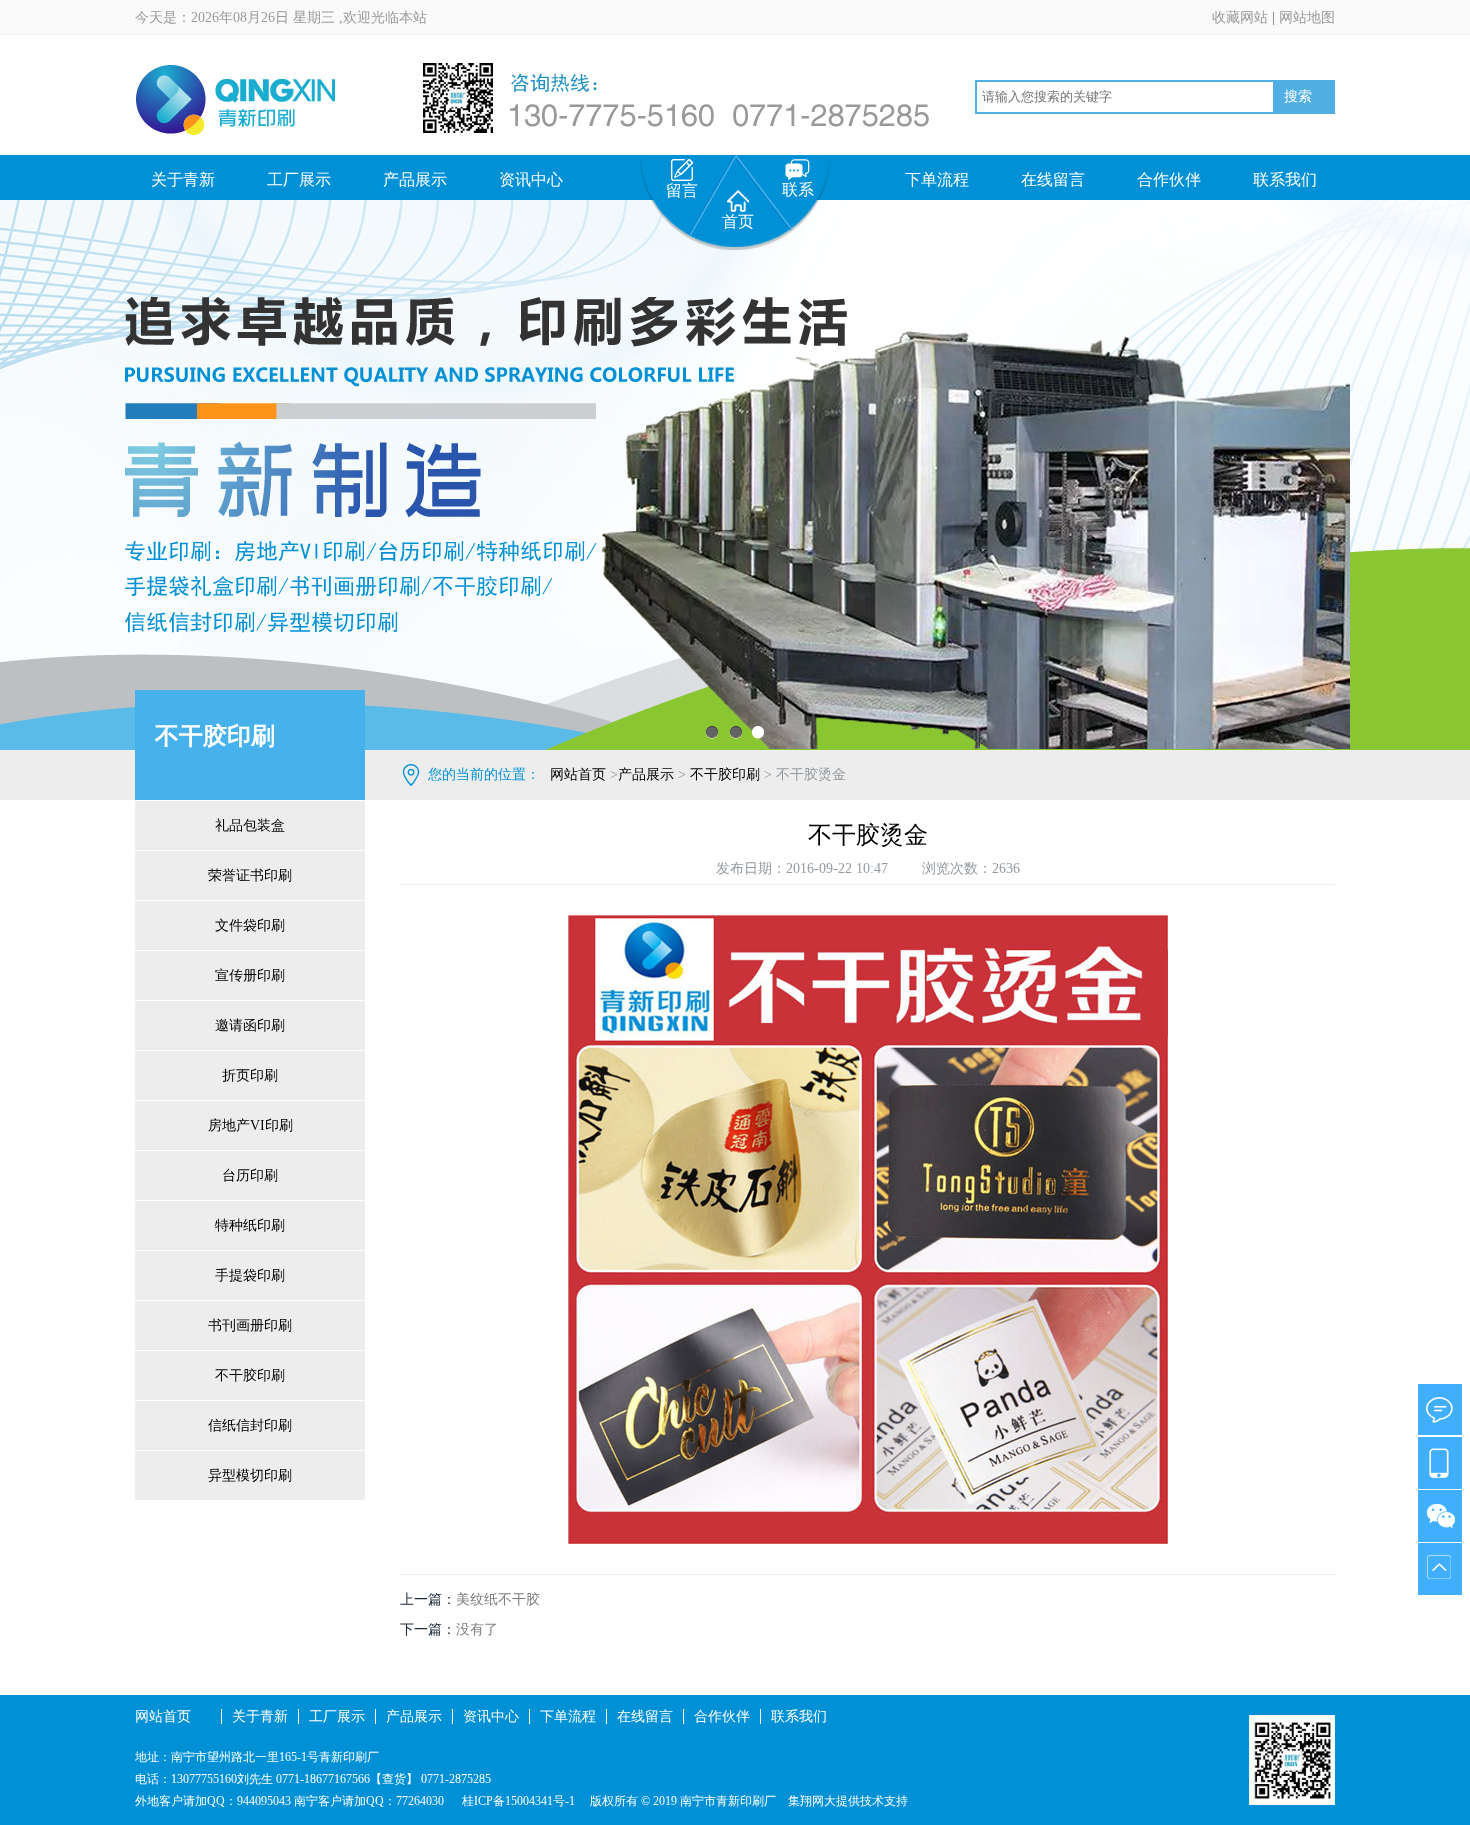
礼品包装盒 (250, 825)
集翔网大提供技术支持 (848, 1801)
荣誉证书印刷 (250, 875)
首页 (738, 221)
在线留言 (1053, 179)
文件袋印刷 (250, 925)
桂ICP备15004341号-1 (517, 1801)
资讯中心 (531, 179)
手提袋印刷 (250, 1275)
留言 (682, 190)
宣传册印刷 (250, 975)
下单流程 (937, 179)
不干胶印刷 (250, 1375)
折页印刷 (250, 1075)
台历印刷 (250, 1175)
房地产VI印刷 (250, 1125)
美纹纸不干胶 (498, 1599)
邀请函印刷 (250, 1025)
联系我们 (1285, 179)
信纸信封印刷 (250, 1425)
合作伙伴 (1169, 179)
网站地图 (1307, 17)
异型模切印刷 (250, 1475)
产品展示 (415, 179)
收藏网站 (1240, 17)
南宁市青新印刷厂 (728, 1801)
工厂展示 (299, 179)
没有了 (477, 1629)
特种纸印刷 (250, 1225)
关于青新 (183, 179)
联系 (798, 189)
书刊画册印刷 (250, 1325)
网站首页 (578, 774)
